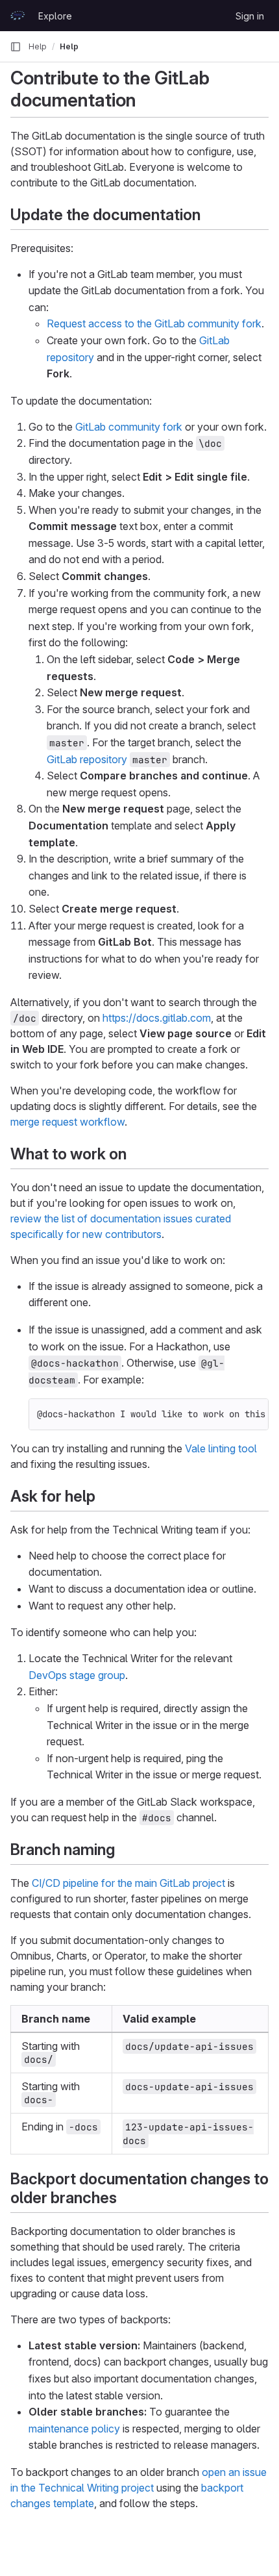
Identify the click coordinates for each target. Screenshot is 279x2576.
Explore (55, 16)
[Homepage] (18, 16)
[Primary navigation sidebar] (16, 47)
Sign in (250, 16)
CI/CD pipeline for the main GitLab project (128, 1883)
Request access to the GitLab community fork (154, 323)
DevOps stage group (77, 1675)
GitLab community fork (129, 427)
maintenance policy (74, 2429)
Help (38, 46)
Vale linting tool (221, 1448)
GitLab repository (87, 759)
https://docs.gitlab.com (157, 1018)
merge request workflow (67, 1122)
